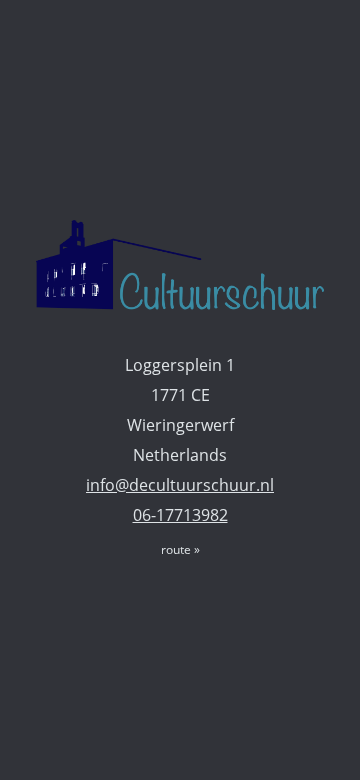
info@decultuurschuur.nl (180, 485)
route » (180, 549)
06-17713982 (180, 515)
